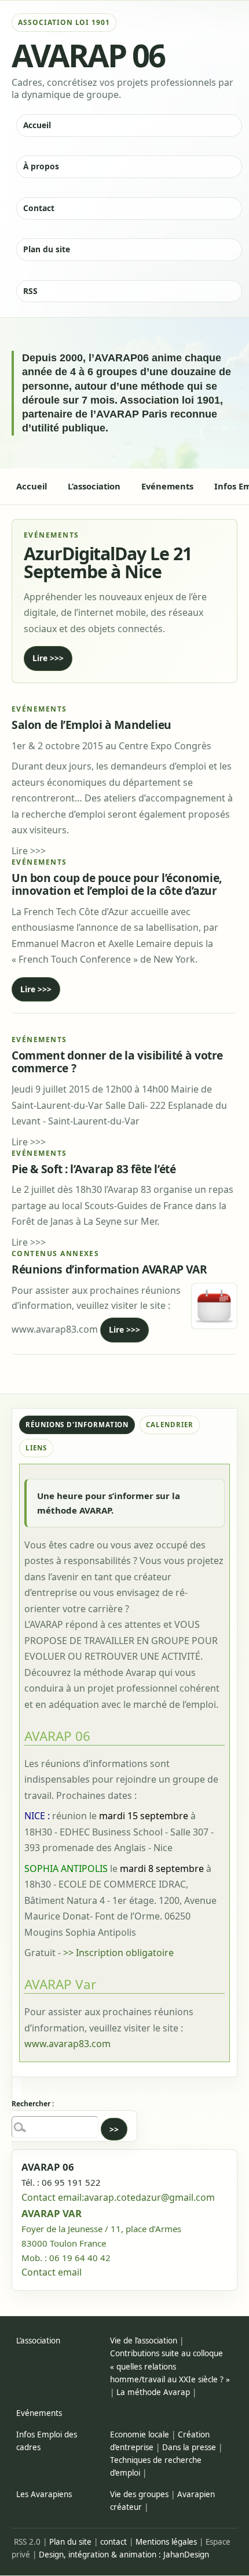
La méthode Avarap (153, 2392)
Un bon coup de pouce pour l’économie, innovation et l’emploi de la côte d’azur (117, 884)
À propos (41, 166)
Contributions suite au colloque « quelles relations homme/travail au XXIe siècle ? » (170, 2366)
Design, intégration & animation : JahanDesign (124, 2555)
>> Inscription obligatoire (118, 1953)
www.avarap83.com (67, 2044)
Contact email (52, 2272)
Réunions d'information (77, 1425)
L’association (38, 2341)
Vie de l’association (144, 2341)
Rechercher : (33, 2104)
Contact (39, 208)
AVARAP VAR (52, 2213)
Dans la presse (189, 2447)
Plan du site (47, 249)
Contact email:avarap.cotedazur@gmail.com (118, 2197)
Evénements (39, 2413)
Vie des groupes (139, 2494)
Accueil (37, 125)
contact (113, 2542)
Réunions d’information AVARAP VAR (109, 1269)
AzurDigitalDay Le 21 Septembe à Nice (108, 563)
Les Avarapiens (44, 2494)
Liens (36, 1448)
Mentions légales (166, 2542)
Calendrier (169, 1425)
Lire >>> (48, 658)
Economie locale (140, 2434)
